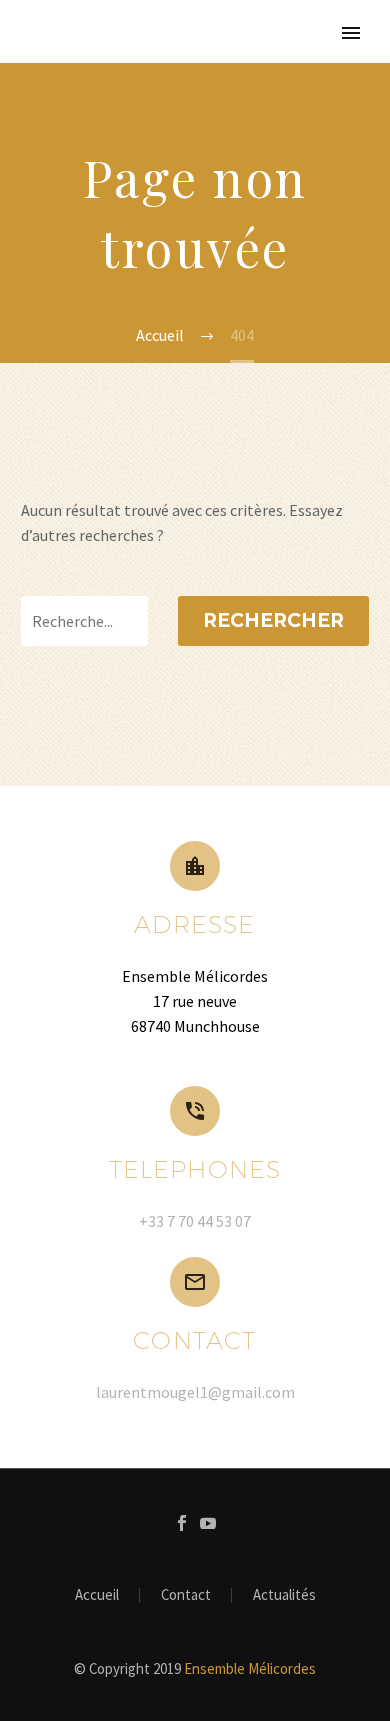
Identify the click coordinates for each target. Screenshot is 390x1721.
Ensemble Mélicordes (250, 1668)
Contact (186, 1595)
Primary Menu (351, 33)
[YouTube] (208, 1523)
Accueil (97, 1595)
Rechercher (273, 620)
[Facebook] (182, 1523)
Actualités (284, 1595)
